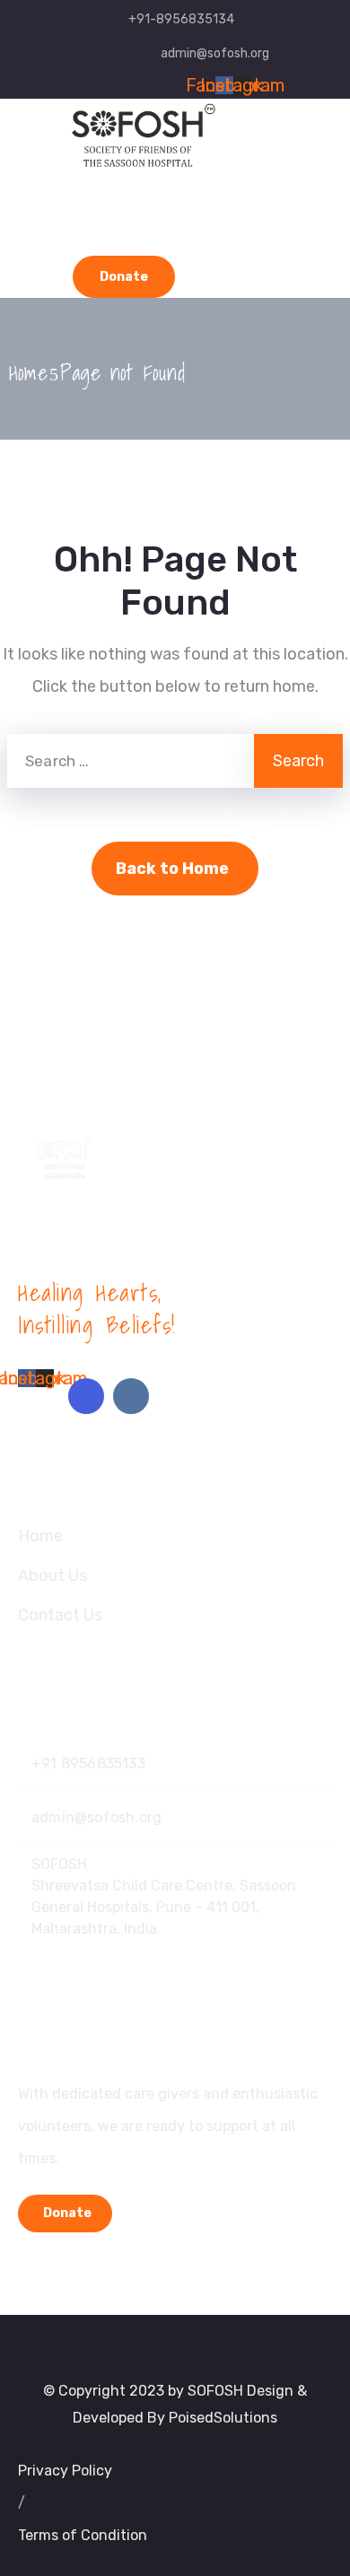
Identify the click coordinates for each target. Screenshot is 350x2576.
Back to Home (172, 869)
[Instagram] (131, 1396)
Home (28, 372)
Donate (124, 277)
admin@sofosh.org (215, 53)
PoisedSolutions (223, 2418)
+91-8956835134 (181, 19)
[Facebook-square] (86, 1396)
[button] (22, 2503)
